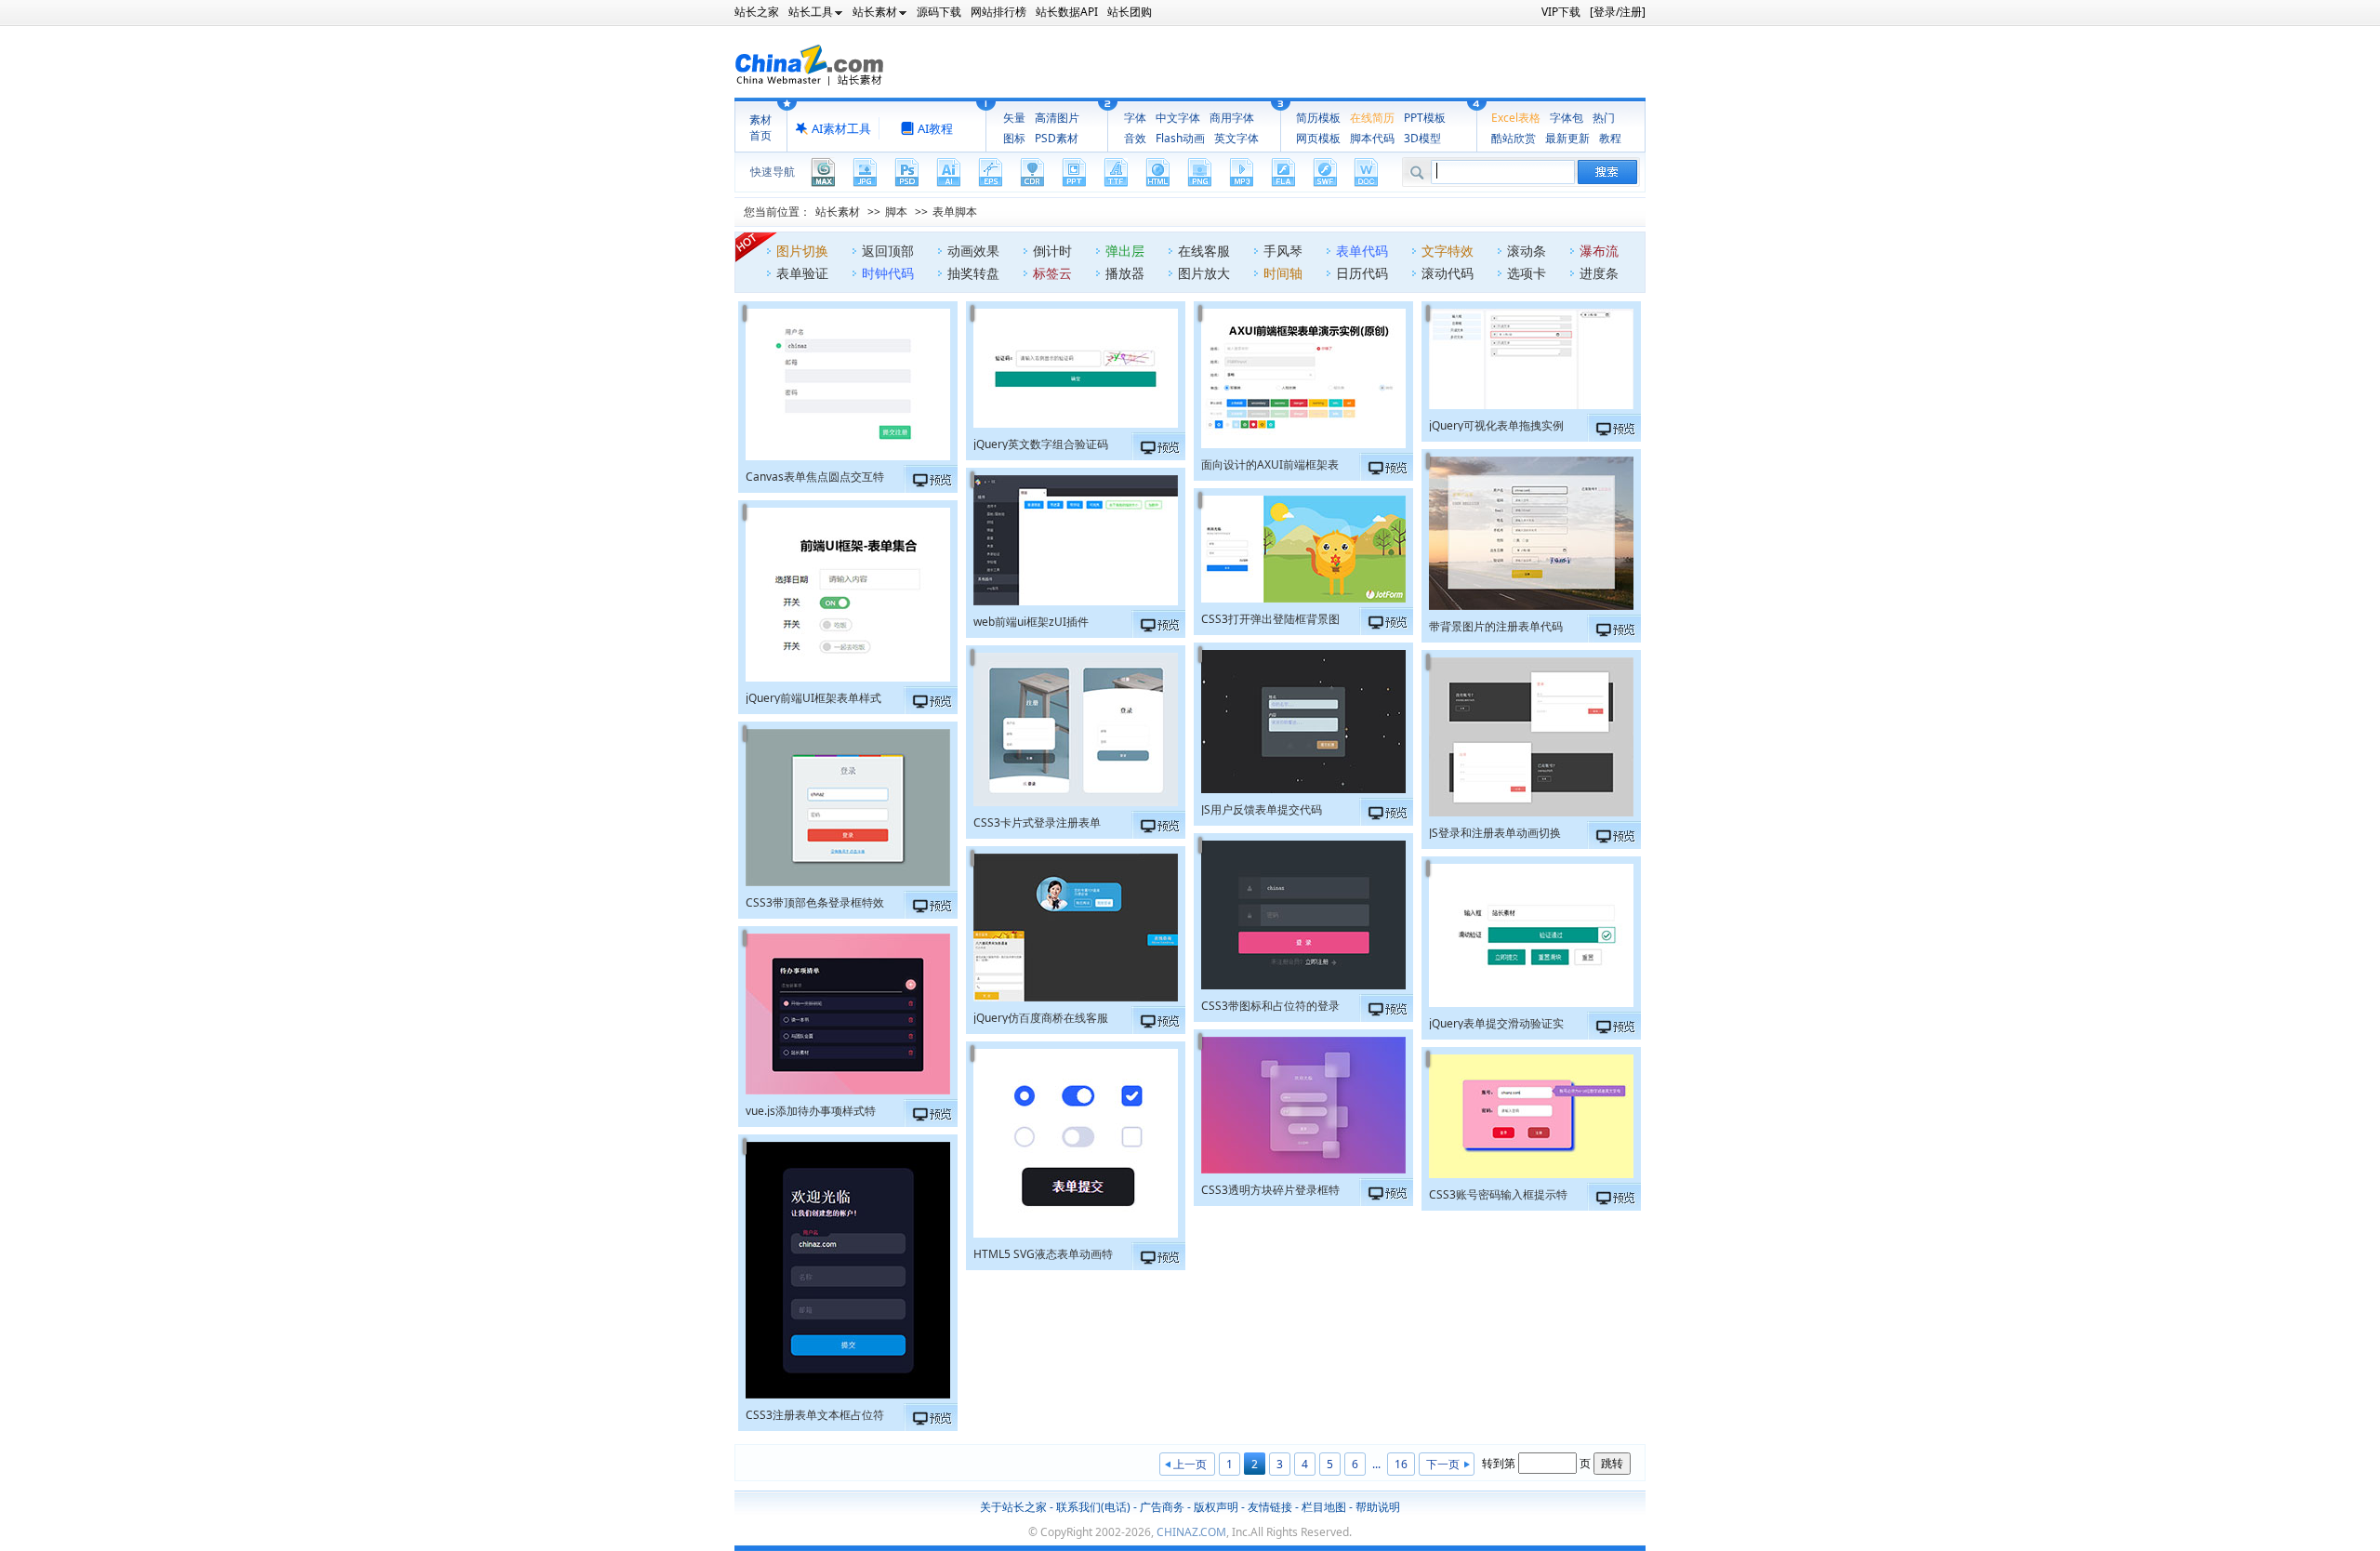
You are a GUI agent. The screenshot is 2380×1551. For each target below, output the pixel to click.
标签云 (1052, 273)
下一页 (1443, 1464)
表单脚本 (955, 212)
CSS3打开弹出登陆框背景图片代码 (1270, 618)
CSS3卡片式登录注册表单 (1037, 822)
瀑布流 (1599, 251)
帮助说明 (1378, 1507)
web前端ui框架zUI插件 (1031, 621)
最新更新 (1567, 138)
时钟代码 (888, 273)
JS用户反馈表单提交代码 (1262, 809)
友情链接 (1270, 1507)
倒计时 (1052, 251)
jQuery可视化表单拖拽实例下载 (1496, 424)
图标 (1014, 138)
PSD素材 (1057, 138)
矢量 (1014, 118)
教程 (1610, 138)
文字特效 (1448, 251)
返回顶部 (888, 251)
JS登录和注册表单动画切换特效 (1495, 832)
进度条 (1599, 273)
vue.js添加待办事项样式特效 (811, 1110)
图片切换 (802, 251)
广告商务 (1162, 1507)
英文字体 (1236, 138)
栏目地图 (1324, 1507)
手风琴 (1283, 251)
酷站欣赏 (1514, 138)
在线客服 (1204, 251)
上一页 (1190, 1464)
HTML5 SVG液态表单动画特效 (1043, 1253)
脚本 (896, 212)
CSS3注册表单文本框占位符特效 (815, 1414)
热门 (1604, 118)
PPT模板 (1425, 118)
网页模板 (1318, 138)
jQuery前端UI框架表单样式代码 (813, 697)
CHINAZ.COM (1191, 1532)
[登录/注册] (1618, 12)
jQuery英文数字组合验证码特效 (1041, 443)
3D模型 (1422, 138)
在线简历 (1372, 118)
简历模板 (1318, 118)
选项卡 (1527, 273)
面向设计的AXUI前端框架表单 (1270, 464)
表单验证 (802, 273)
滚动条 (1527, 251)
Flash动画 (1180, 138)
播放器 (1125, 273)
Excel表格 (1516, 118)
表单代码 (1362, 251)
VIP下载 (1561, 12)
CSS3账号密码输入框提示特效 (1498, 1193)
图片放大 (1204, 273)
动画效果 (973, 251)
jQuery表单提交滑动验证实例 (1496, 1022)
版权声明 (1216, 1507)
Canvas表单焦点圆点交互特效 (815, 476)
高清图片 (1057, 118)
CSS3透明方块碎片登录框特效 (1270, 1189)
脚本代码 (1372, 138)
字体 (1135, 118)
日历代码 (1362, 273)
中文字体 (1178, 118)
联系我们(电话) (1093, 1507)
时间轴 (1283, 273)
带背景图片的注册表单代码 (1496, 625)
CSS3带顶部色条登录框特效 (815, 901)
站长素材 (838, 212)
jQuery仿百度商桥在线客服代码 (1041, 1017)
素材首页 (760, 127)
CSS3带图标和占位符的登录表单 (1270, 1005)
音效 (1135, 138)
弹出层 (1125, 251)
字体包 (1567, 118)
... (1376, 1464)
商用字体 (1232, 118)
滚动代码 (1448, 273)
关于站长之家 (1013, 1507)
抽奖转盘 (973, 273)
